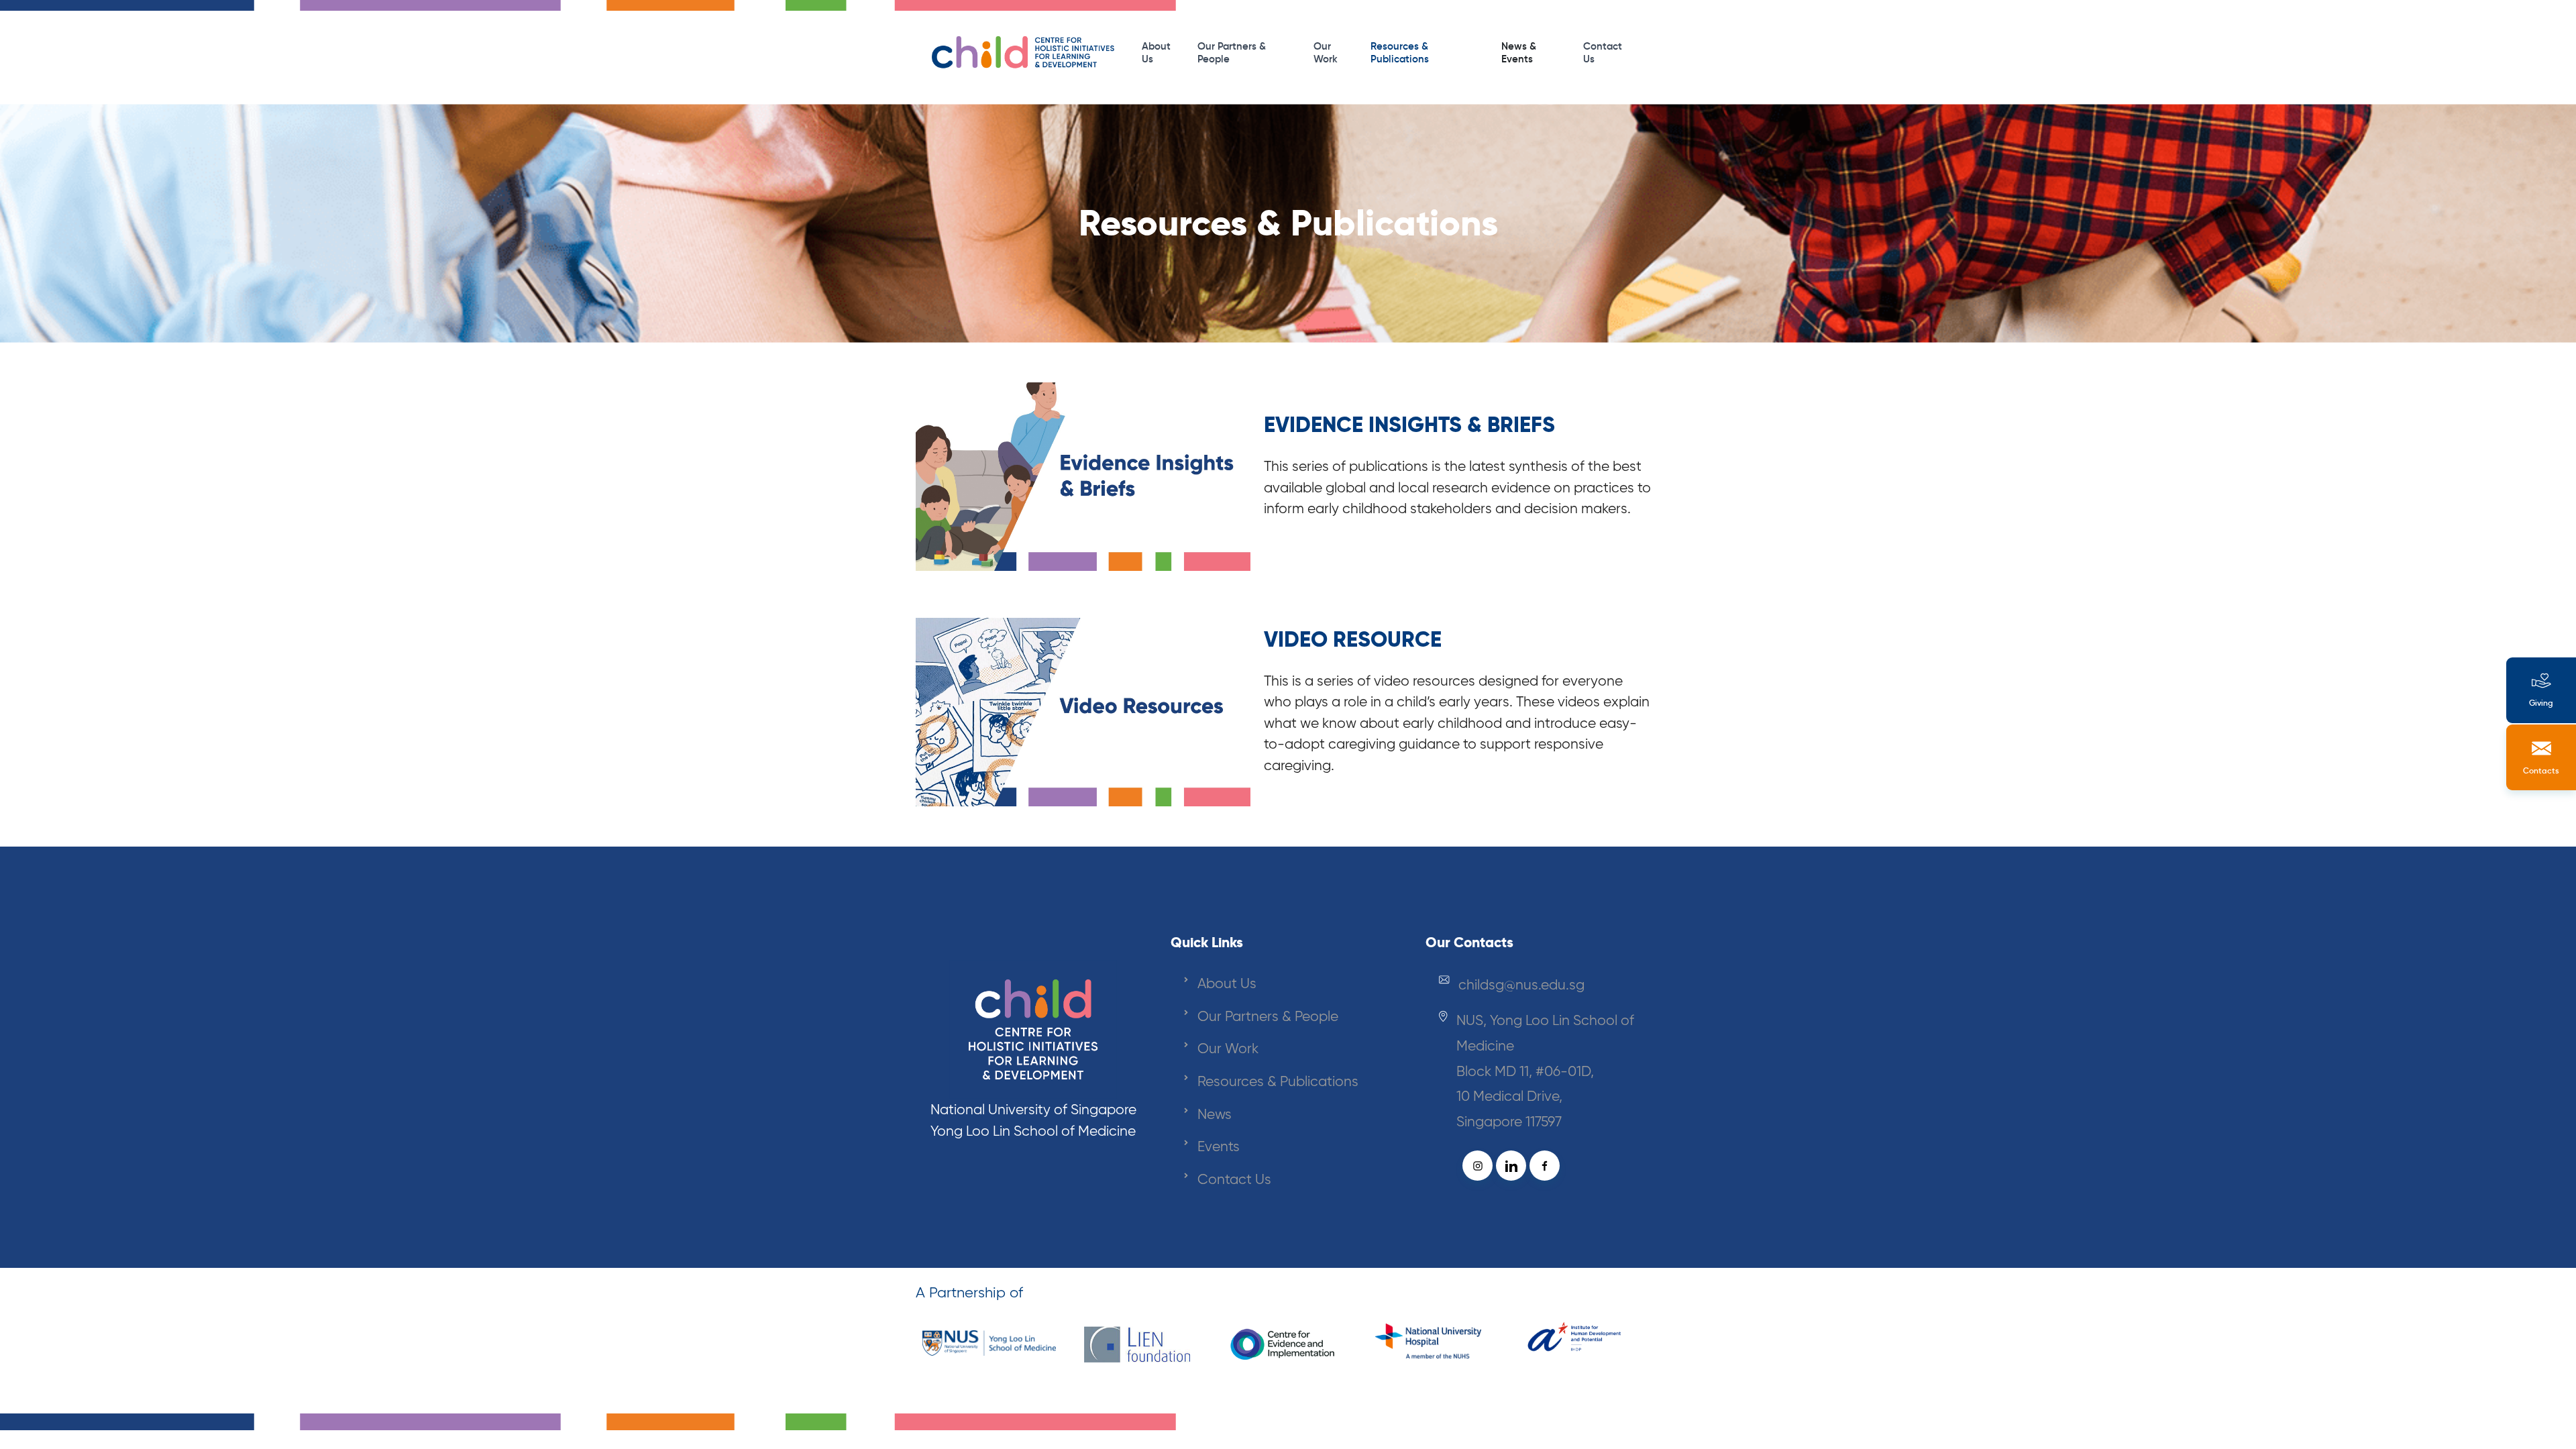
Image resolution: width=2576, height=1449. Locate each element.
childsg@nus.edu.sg (1521, 984)
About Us (1156, 52)
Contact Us (1603, 52)
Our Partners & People (1232, 52)
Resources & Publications (1400, 52)
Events (1219, 1146)
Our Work (1326, 52)
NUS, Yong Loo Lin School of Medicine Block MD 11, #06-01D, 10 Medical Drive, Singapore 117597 (1545, 1071)
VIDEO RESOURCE (1353, 639)
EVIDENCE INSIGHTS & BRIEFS (1409, 425)
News (1215, 1114)
